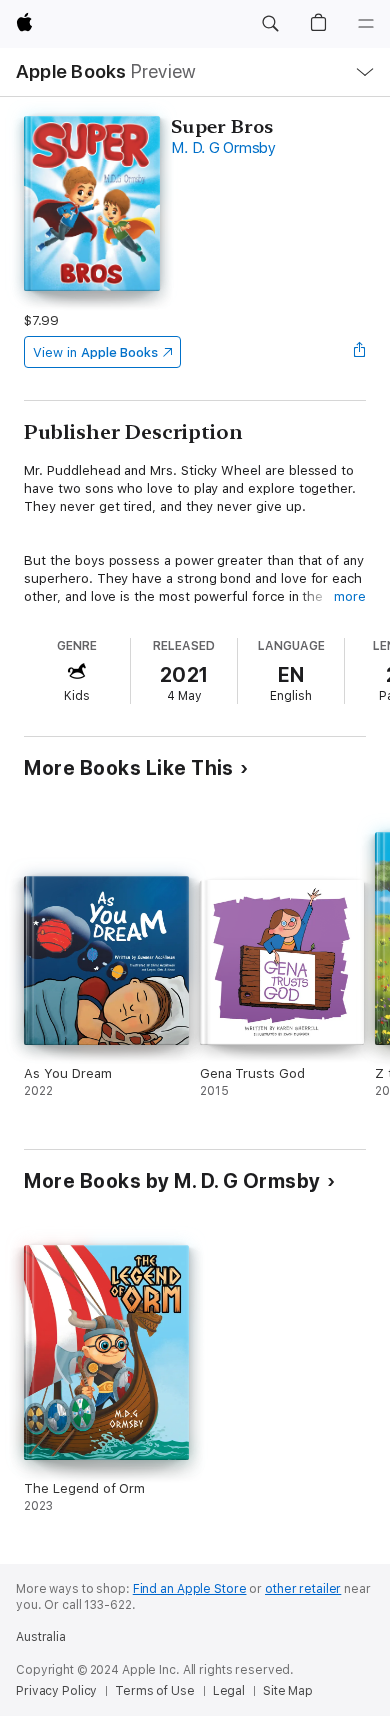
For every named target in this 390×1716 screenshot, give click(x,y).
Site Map (288, 1691)
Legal (229, 1691)
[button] (270, 24)
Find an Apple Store (190, 1589)
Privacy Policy (56, 1691)
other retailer (303, 1589)
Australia (41, 1637)
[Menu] (366, 24)
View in (95, 352)
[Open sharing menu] (360, 352)
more (350, 596)
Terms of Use (155, 1691)
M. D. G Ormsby (223, 148)
